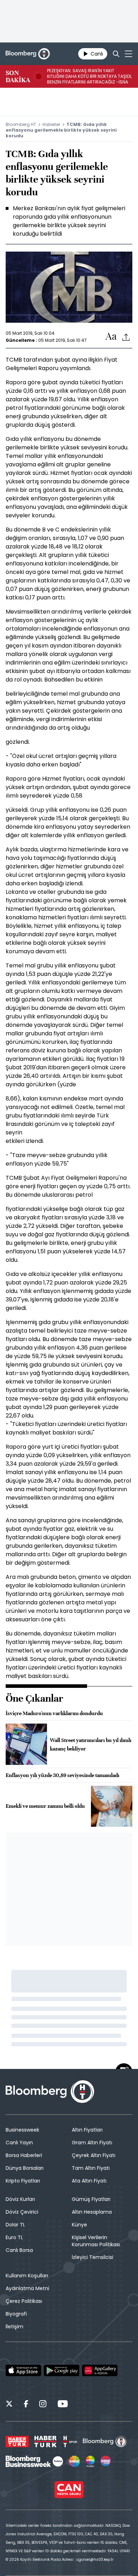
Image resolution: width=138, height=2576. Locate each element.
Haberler (51, 124)
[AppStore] (23, 2370)
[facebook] (26, 2405)
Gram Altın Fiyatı (92, 2143)
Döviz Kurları (20, 2199)
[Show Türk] (90, 2461)
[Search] (116, 54)
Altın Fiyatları (87, 2130)
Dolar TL (15, 2225)
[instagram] (43, 2405)
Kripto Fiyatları (23, 2181)
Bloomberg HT (21, 124)
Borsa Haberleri (24, 2155)
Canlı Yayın (19, 2143)
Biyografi (16, 2314)
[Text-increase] (111, 337)
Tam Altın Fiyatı (91, 2168)
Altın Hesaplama (92, 2212)
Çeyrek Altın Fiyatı (94, 2155)
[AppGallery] (100, 2370)
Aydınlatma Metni (27, 2288)
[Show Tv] (74, 2461)
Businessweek (22, 2130)
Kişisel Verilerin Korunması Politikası (96, 2241)
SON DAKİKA (18, 76)
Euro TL (14, 2237)
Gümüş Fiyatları (91, 2199)
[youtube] (63, 2405)
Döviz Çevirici (22, 2212)
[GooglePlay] (62, 2370)
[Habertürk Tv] (46, 2442)
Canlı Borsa (19, 2250)
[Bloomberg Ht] (105, 2442)
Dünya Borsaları (25, 2168)
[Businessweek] (34, 2461)
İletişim (15, 2327)
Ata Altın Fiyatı (89, 2181)
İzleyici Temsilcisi (93, 2257)
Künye (79, 2225)
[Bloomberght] (28, 54)
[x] (9, 2405)
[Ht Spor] (70, 2442)
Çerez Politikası (24, 2301)
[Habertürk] (17, 2442)
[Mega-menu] (129, 54)
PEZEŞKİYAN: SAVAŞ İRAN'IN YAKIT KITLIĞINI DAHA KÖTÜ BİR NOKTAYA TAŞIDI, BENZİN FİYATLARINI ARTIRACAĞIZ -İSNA (89, 76)
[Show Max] (106, 2461)
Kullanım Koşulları (27, 2276)
